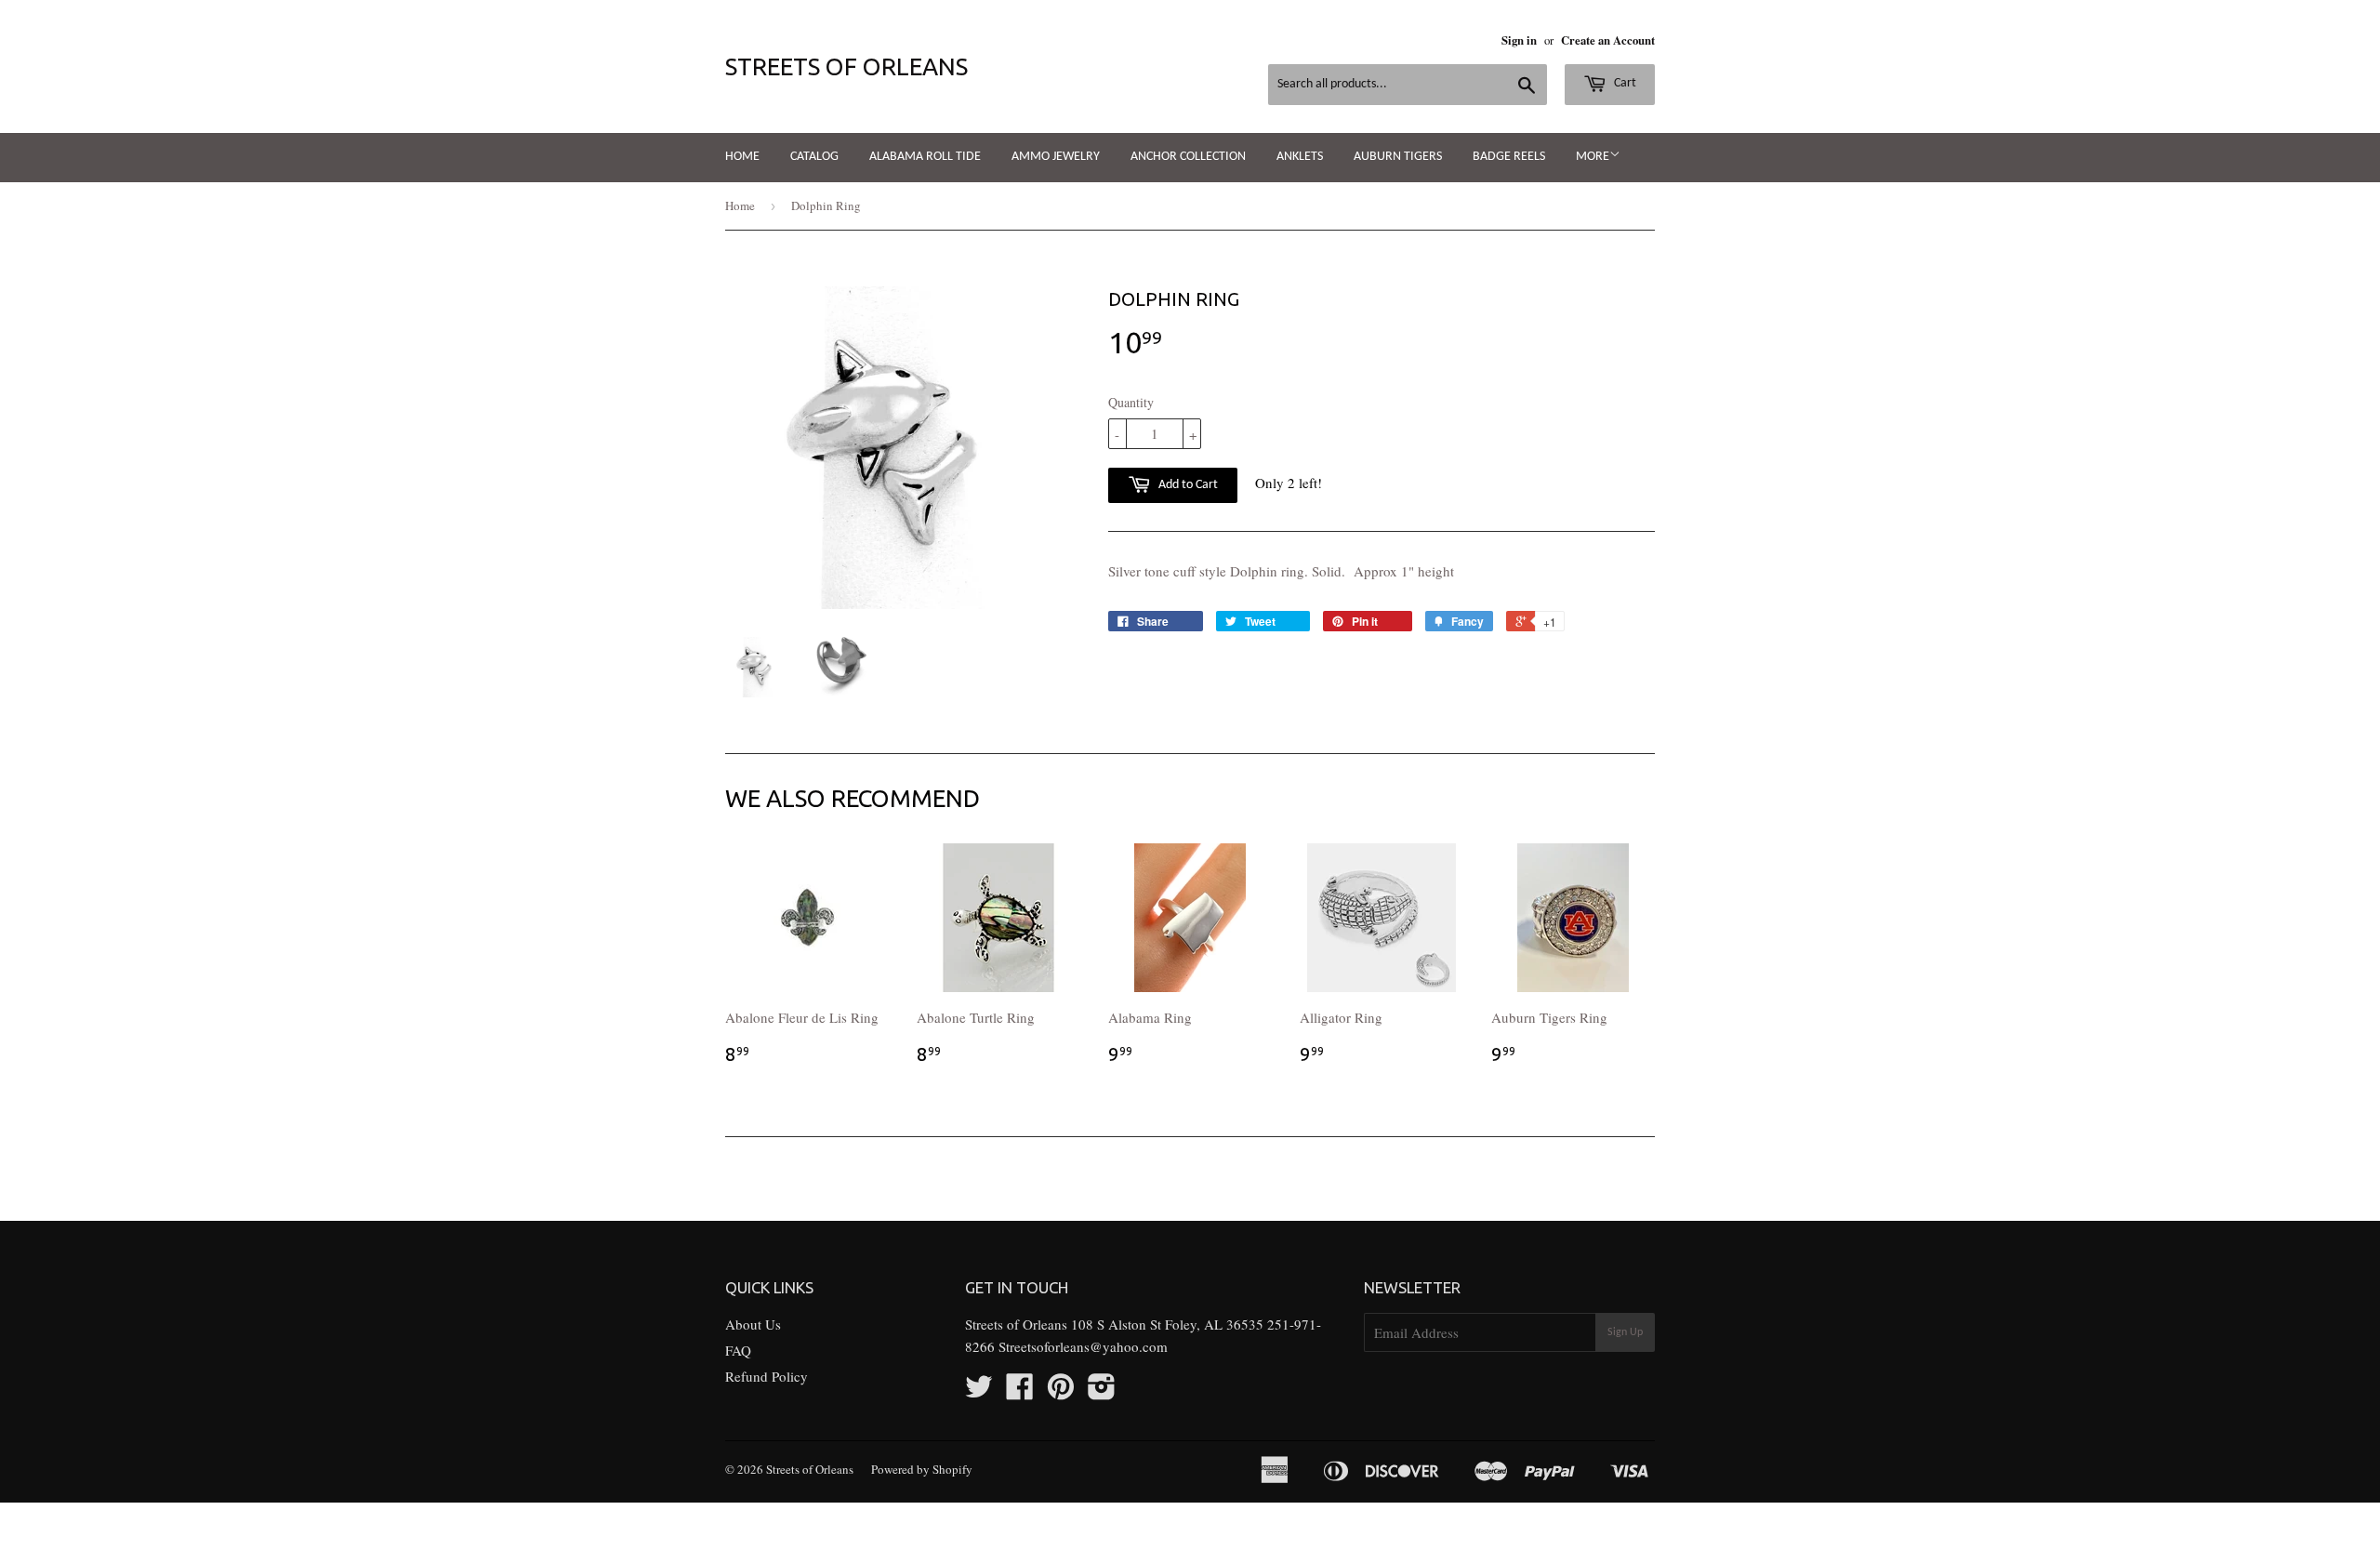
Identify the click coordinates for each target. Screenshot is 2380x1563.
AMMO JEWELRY (1056, 157)
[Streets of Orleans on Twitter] (979, 1392)
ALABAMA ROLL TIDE (925, 157)
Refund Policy (767, 1376)
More (1593, 157)
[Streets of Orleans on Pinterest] (1061, 1392)
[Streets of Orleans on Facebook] (1020, 1392)
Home (742, 157)
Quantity (1131, 402)
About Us (753, 1324)
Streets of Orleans (846, 66)
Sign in (1519, 40)
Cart (1624, 83)
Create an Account (1608, 40)
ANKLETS (1300, 157)
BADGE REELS (1509, 157)
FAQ (738, 1350)
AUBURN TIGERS (1398, 157)
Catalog (814, 157)
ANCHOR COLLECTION (1188, 157)
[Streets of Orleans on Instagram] (1102, 1392)
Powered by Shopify (922, 1469)
